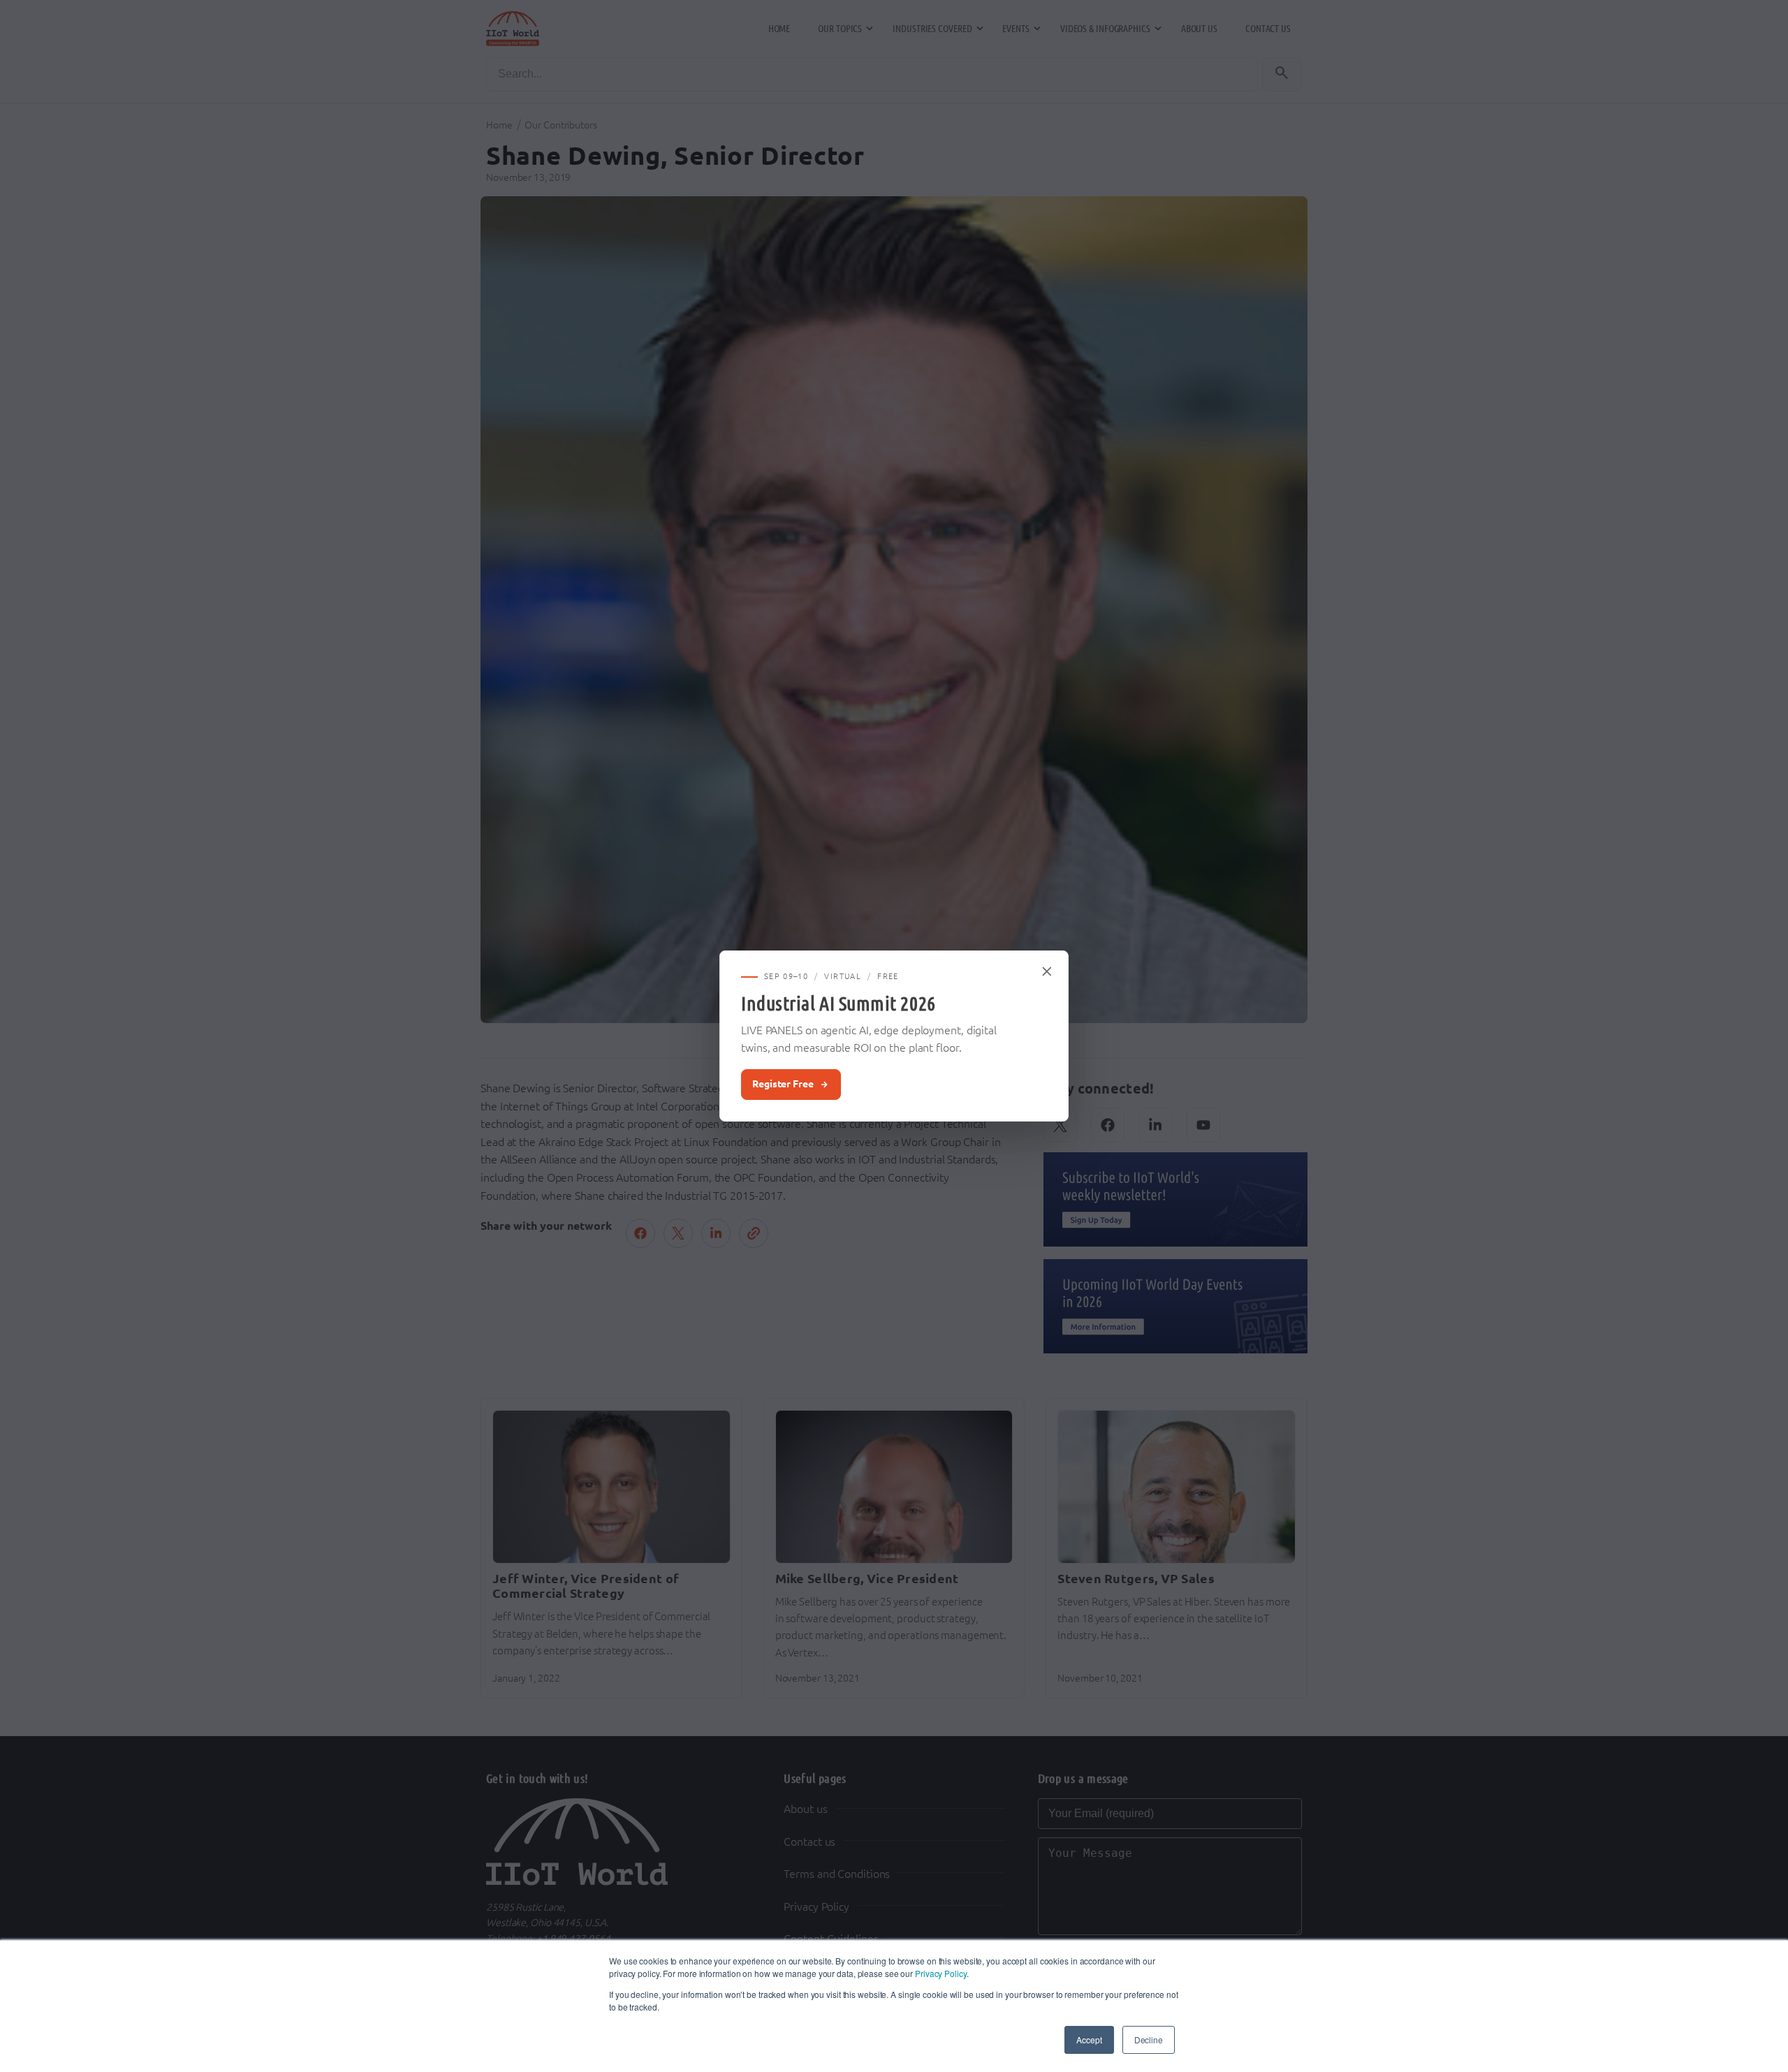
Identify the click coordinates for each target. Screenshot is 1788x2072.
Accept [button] (1089, 2040)
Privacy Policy (941, 1973)
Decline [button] (1149, 2040)
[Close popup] (1048, 971)
